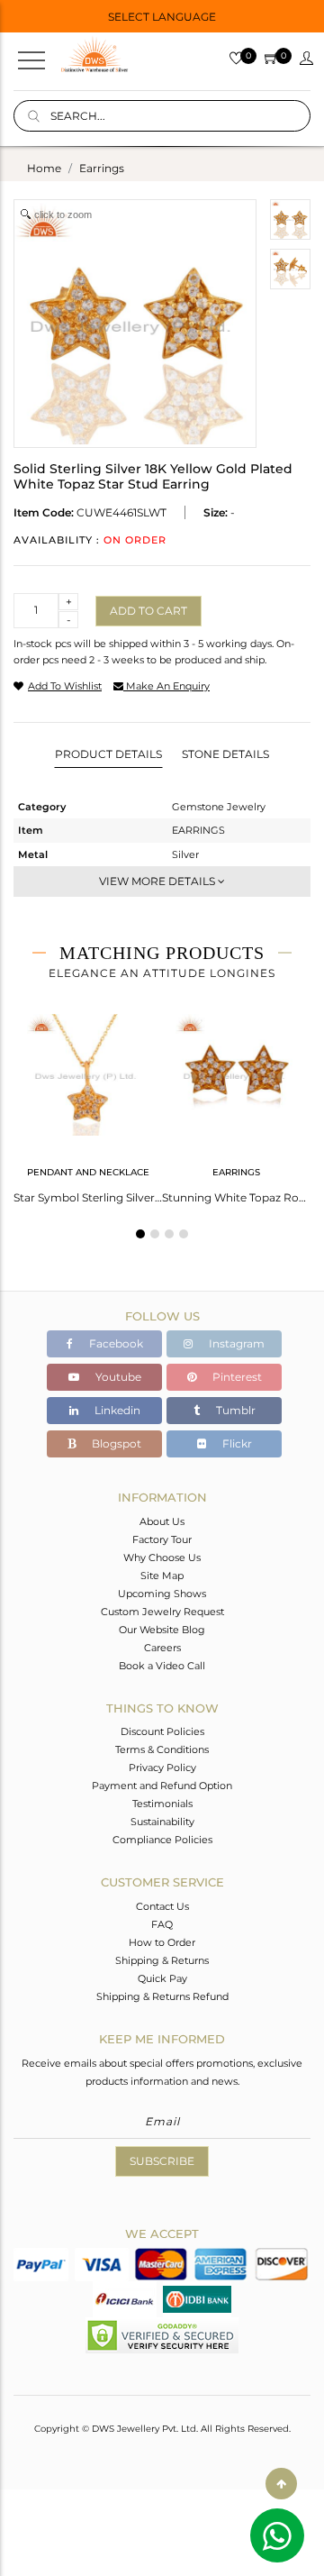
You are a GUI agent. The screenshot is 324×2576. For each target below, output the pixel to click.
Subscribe (162, 2161)
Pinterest (236, 1377)
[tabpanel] (88, 1103)
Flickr (236, 1443)
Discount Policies (162, 1731)
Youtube (117, 1377)
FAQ (162, 1924)
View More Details (158, 881)
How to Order (162, 1942)
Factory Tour (162, 1539)
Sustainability (162, 1822)
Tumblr (234, 1410)
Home (44, 168)
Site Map (162, 1576)
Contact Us (162, 1906)
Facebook (115, 1343)
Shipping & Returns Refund (162, 1996)
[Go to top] (281, 2484)
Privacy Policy (162, 1768)
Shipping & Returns (162, 1960)
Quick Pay (162, 1978)
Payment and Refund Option (162, 1786)
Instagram (235, 1343)
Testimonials (162, 1804)
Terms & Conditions (162, 1749)
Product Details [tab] (108, 754)
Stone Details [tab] (225, 754)
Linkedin (116, 1410)
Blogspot (115, 1443)
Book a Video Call (162, 1666)
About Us (162, 1521)
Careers (162, 1648)
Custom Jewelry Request (162, 1612)
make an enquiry (166, 686)
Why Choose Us (162, 1557)
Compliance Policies (162, 1840)
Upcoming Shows (162, 1594)
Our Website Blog (162, 1630)
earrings (102, 168)
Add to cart (148, 611)
